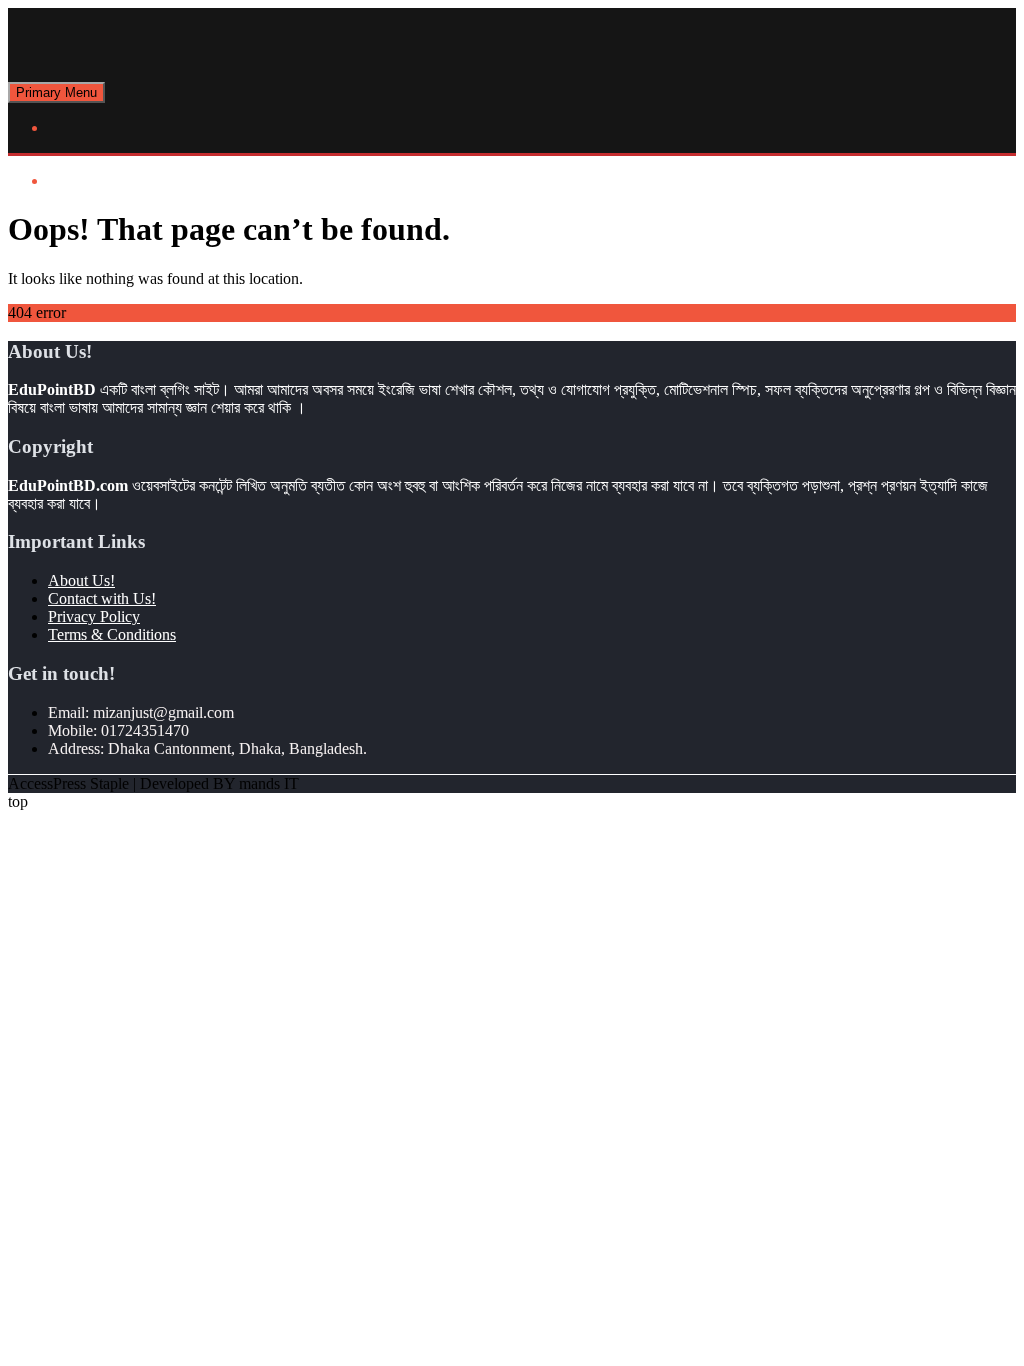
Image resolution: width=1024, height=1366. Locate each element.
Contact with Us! (102, 598)
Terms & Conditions (112, 634)
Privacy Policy (94, 616)
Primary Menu (56, 92)
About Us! (81, 580)
